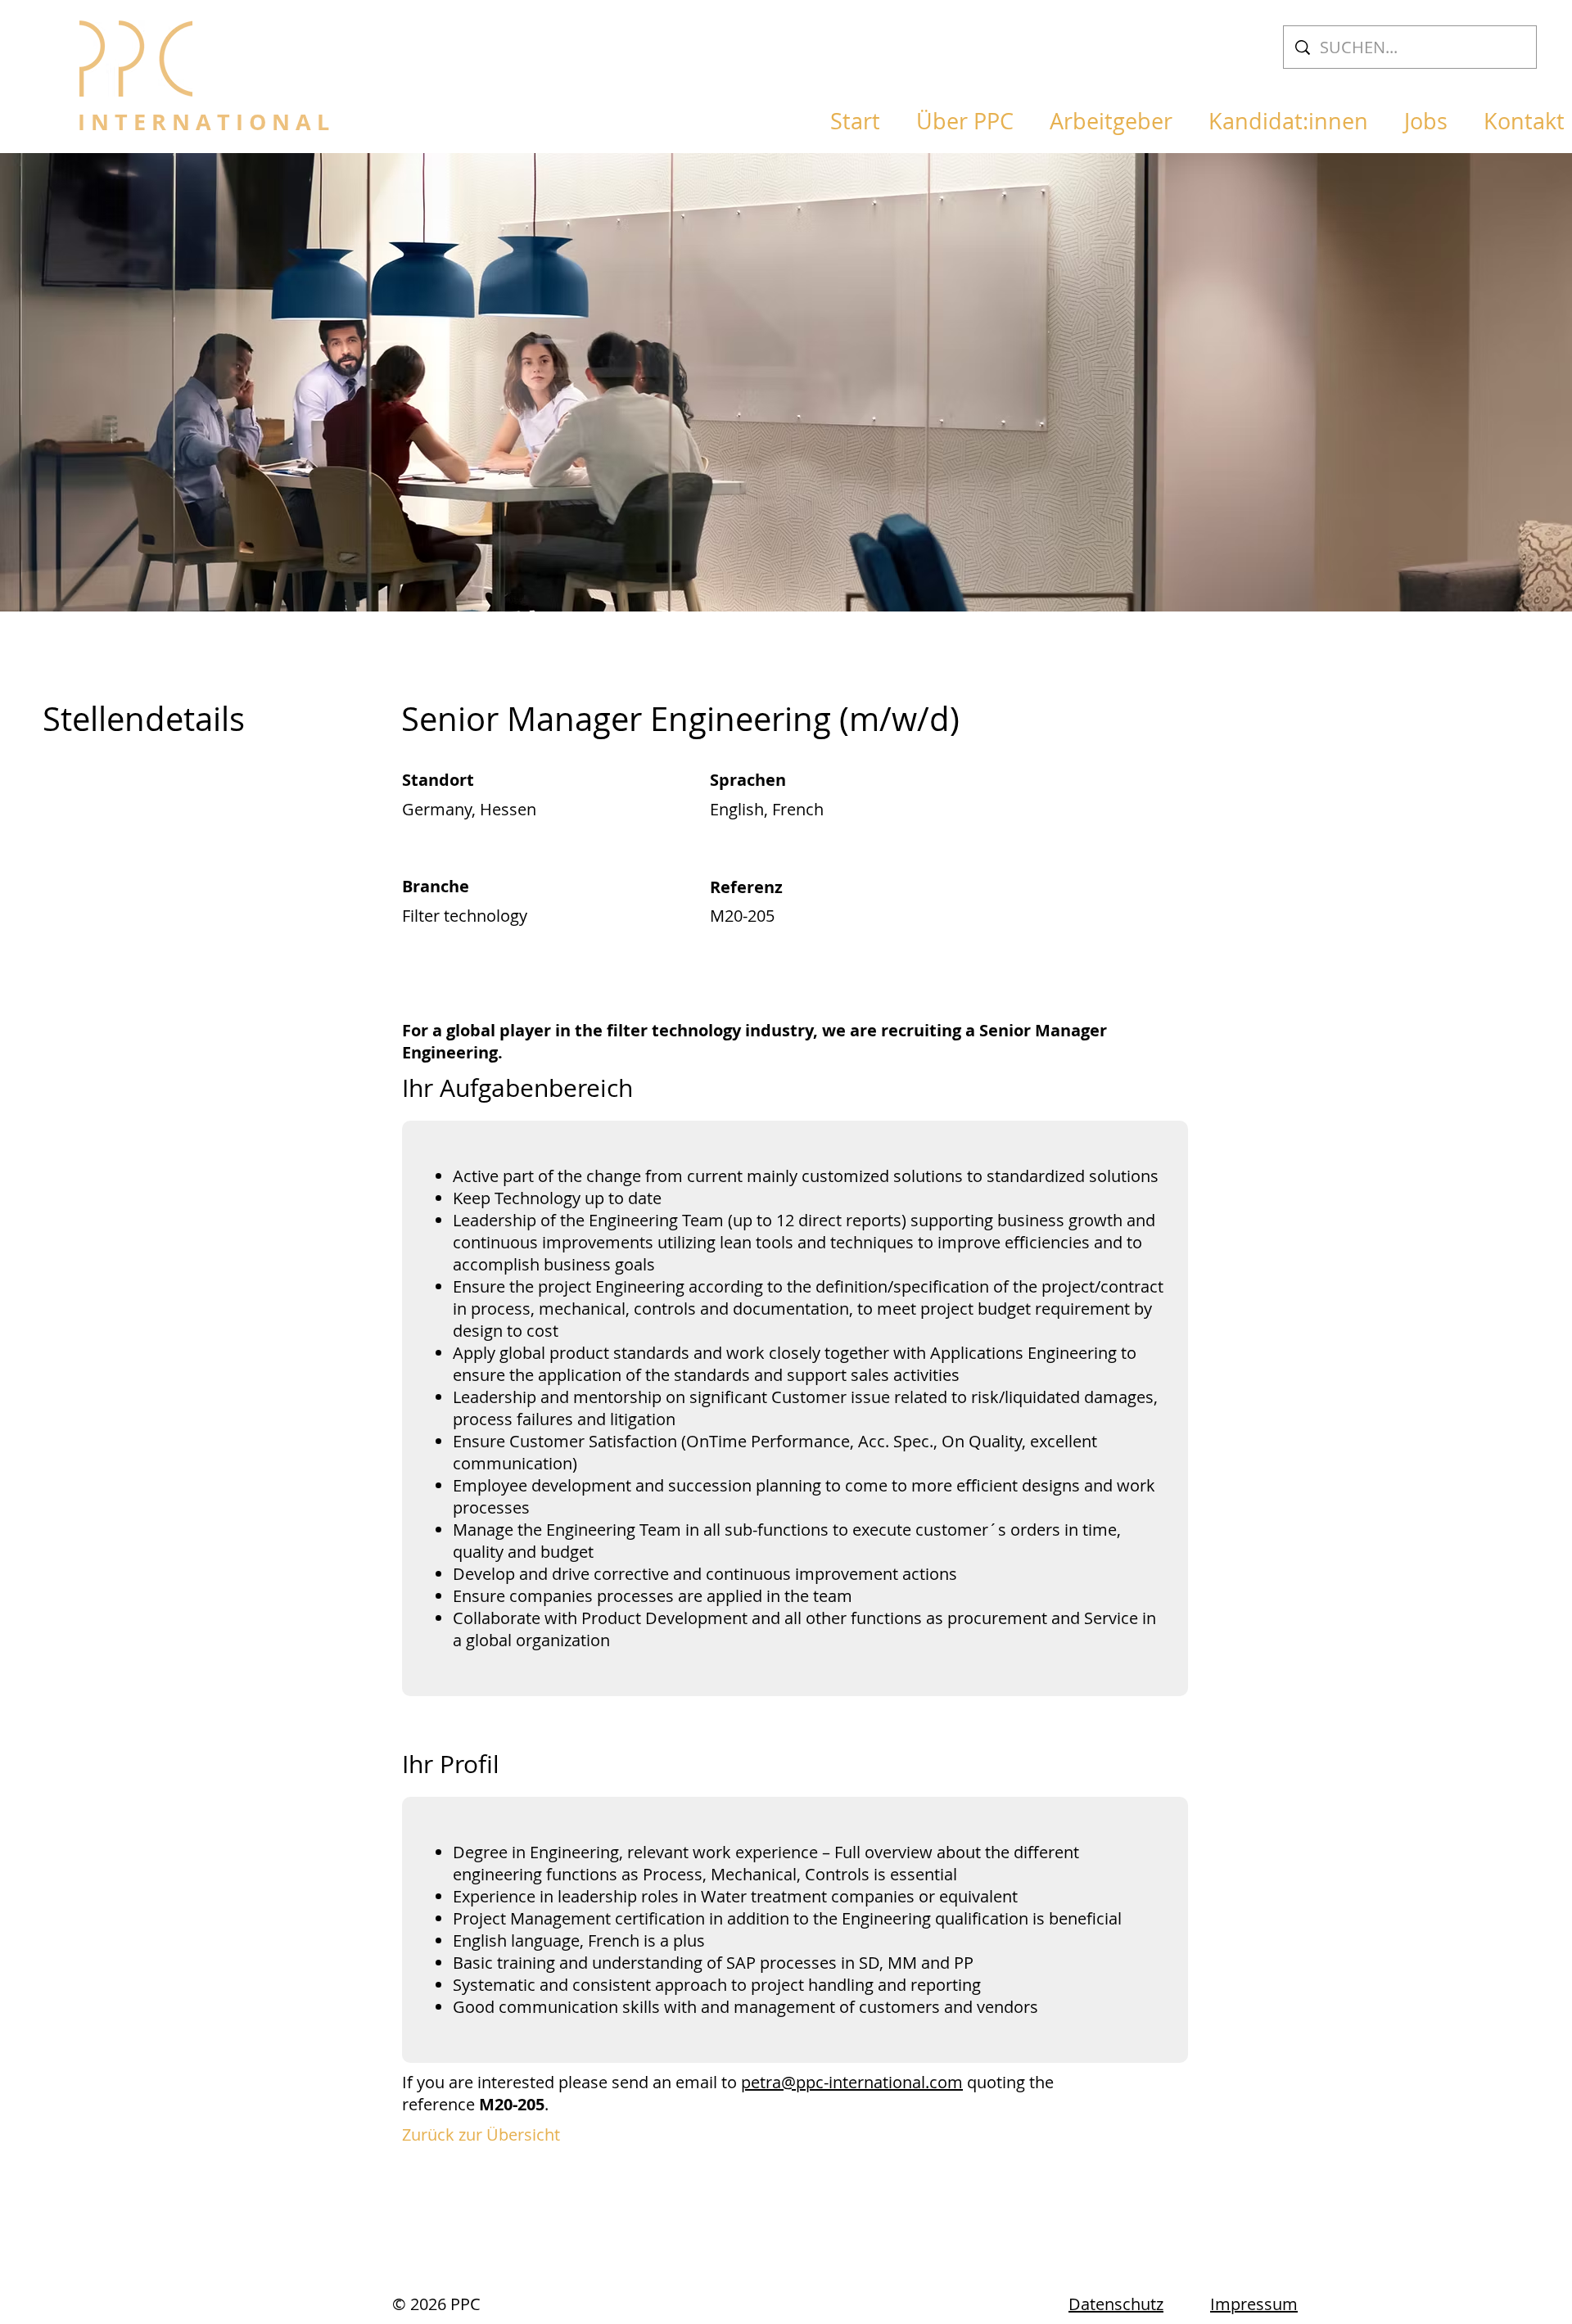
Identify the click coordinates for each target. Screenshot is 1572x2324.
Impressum (1254, 2304)
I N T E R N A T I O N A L (203, 122)
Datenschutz (1116, 2304)
